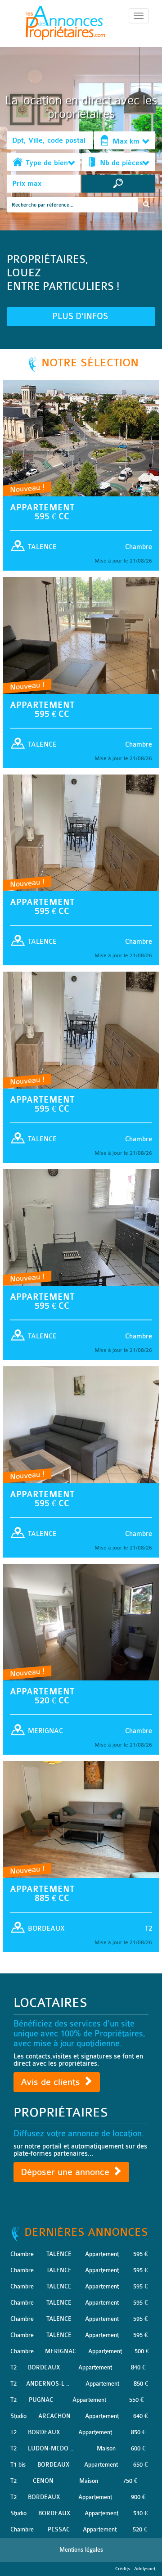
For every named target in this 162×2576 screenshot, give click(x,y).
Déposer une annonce (66, 2172)
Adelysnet (145, 2569)
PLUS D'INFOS (81, 316)
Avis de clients (52, 2082)
